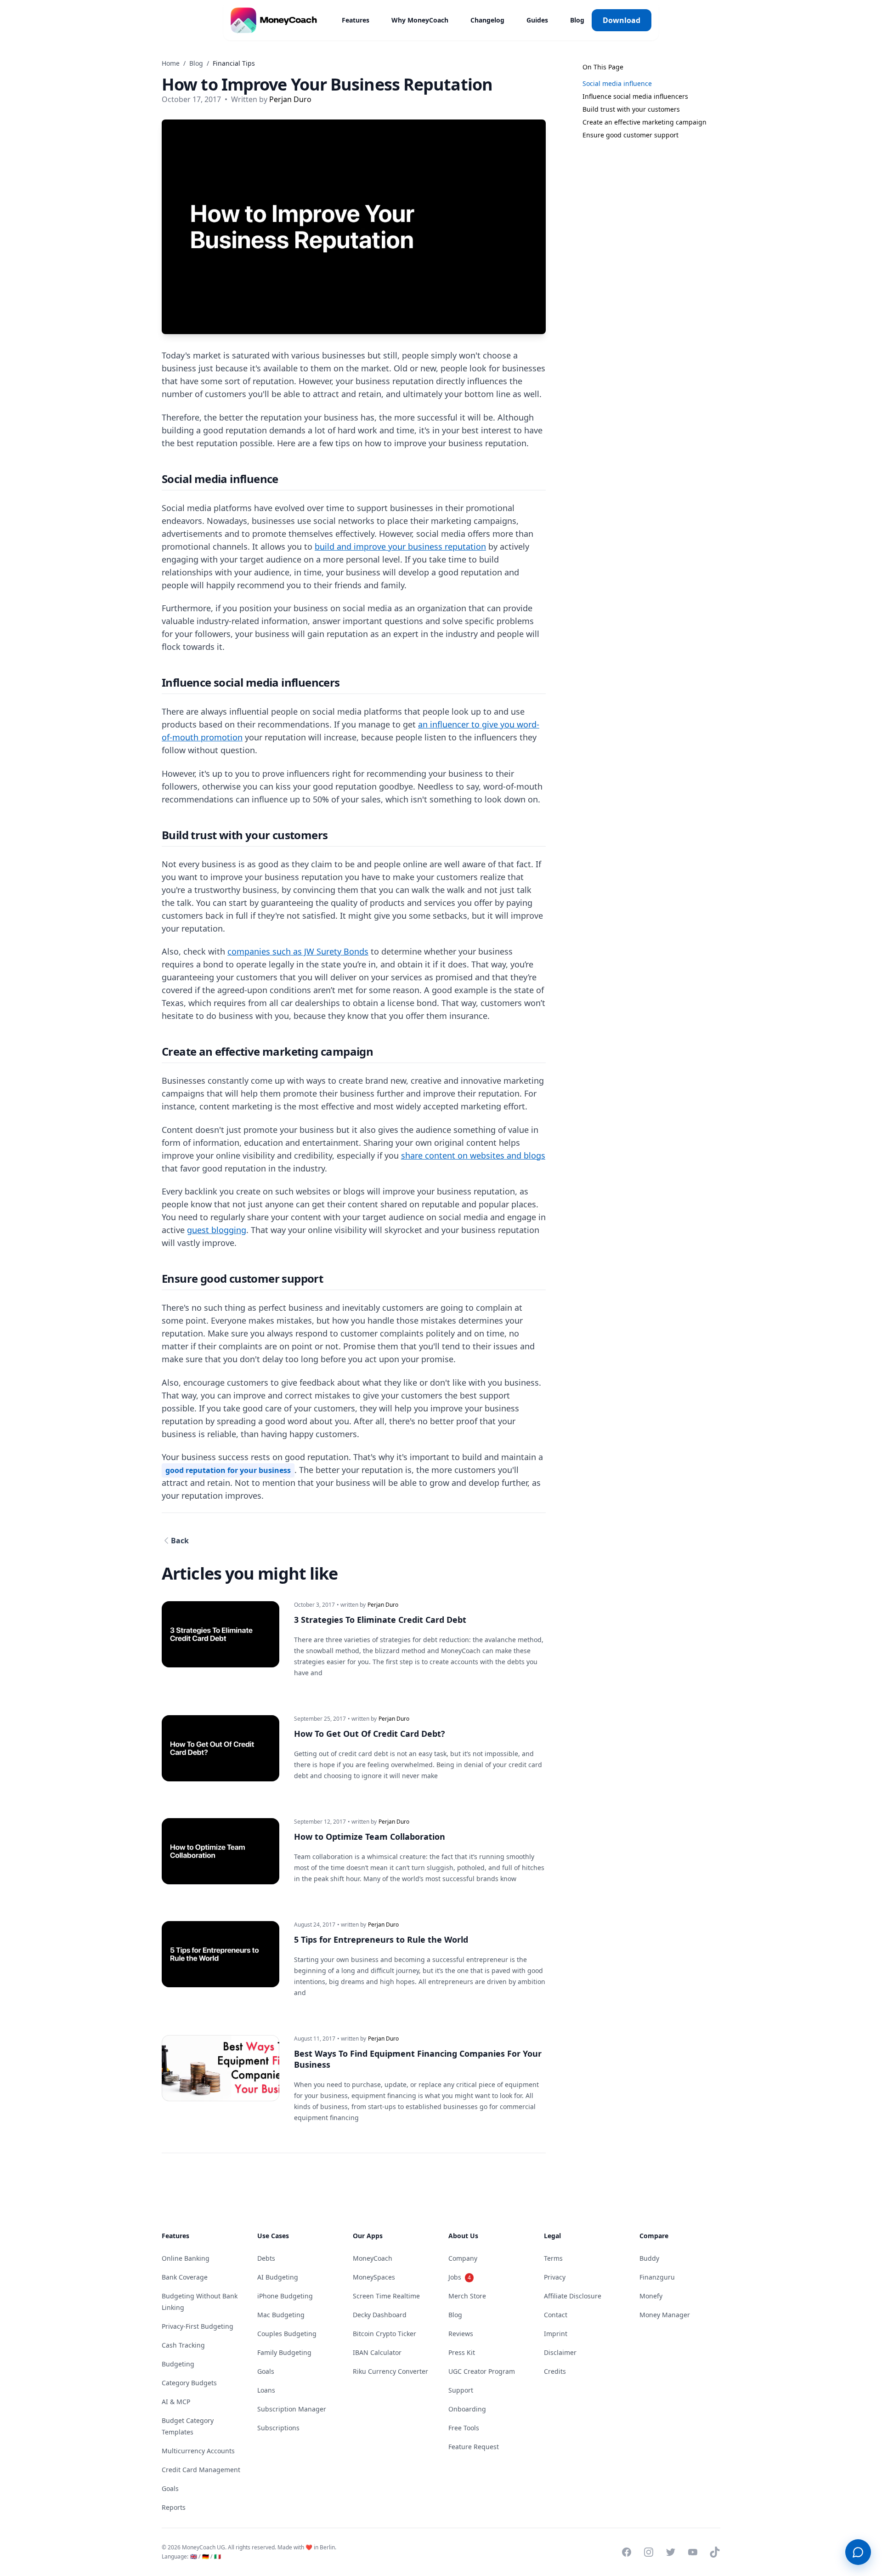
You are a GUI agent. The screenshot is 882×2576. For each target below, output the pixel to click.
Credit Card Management (201, 2470)
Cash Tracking (183, 2345)
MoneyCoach (373, 2258)
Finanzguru (657, 2277)
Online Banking (186, 2258)
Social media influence (617, 83)
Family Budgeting (284, 2352)
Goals (170, 2488)
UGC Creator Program (482, 2371)
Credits (555, 2371)
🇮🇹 (218, 2556)
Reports (174, 2507)
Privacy (555, 2277)
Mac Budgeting (281, 2315)
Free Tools (464, 2428)
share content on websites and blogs (473, 1155)
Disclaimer (560, 2352)
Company (463, 2258)
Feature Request (474, 2447)
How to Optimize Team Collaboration (370, 1837)
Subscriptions (278, 2428)
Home (171, 63)
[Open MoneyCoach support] (858, 2552)
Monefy (651, 2296)
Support (461, 2390)
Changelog (487, 20)
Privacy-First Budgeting (198, 2326)
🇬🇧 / (195, 2556)
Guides (537, 20)
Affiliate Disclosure (573, 2296)
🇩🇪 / (207, 2556)
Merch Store (467, 2296)
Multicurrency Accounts (198, 2451)
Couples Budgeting (287, 2334)
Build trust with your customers (631, 109)
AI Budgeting (278, 2277)
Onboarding (467, 2409)
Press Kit (462, 2352)
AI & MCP (176, 2402)
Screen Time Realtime (386, 2296)
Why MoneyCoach (420, 20)
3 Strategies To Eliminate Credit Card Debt (380, 1620)
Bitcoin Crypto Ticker (384, 2334)
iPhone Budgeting (285, 2296)
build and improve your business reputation (400, 546)
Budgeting (178, 2364)
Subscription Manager (292, 2409)
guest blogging (217, 1230)
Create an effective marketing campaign (645, 122)
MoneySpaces (374, 2277)
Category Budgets (189, 2383)
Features (356, 20)
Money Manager (665, 2315)
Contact (556, 2315)
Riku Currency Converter (390, 2371)
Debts (266, 2258)
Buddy (649, 2258)
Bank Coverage (185, 2277)
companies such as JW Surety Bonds (298, 951)
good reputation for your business (228, 1470)
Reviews (461, 2334)
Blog (577, 20)
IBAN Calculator (377, 2352)
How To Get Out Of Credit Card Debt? (370, 1734)
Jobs (460, 2277)
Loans (266, 2390)
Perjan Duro (290, 99)
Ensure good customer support (630, 135)
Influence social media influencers (635, 96)
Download (622, 20)
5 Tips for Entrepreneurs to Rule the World (381, 1939)
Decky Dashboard (380, 2315)
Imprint (556, 2334)
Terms (553, 2258)
